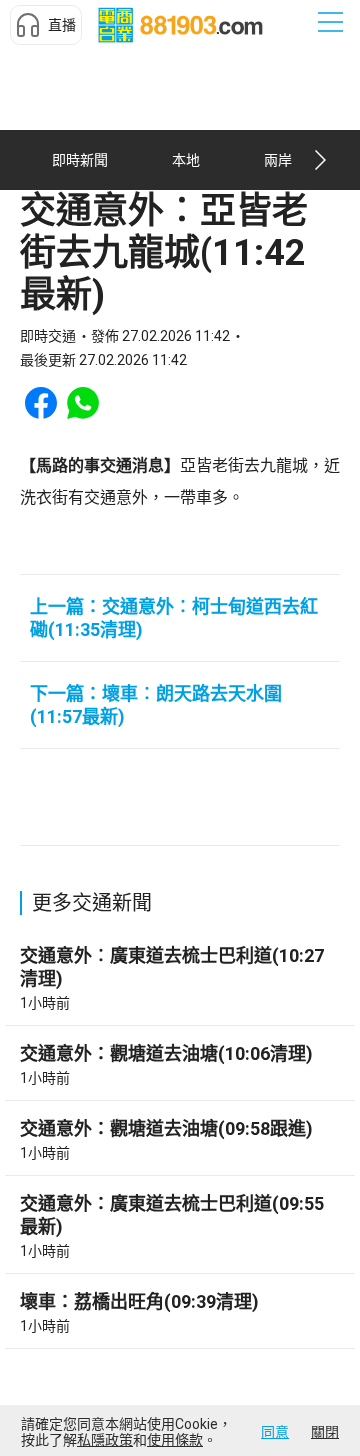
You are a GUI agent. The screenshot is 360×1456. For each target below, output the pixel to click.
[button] (46, 25)
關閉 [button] (325, 1432)
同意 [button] (275, 1432)
